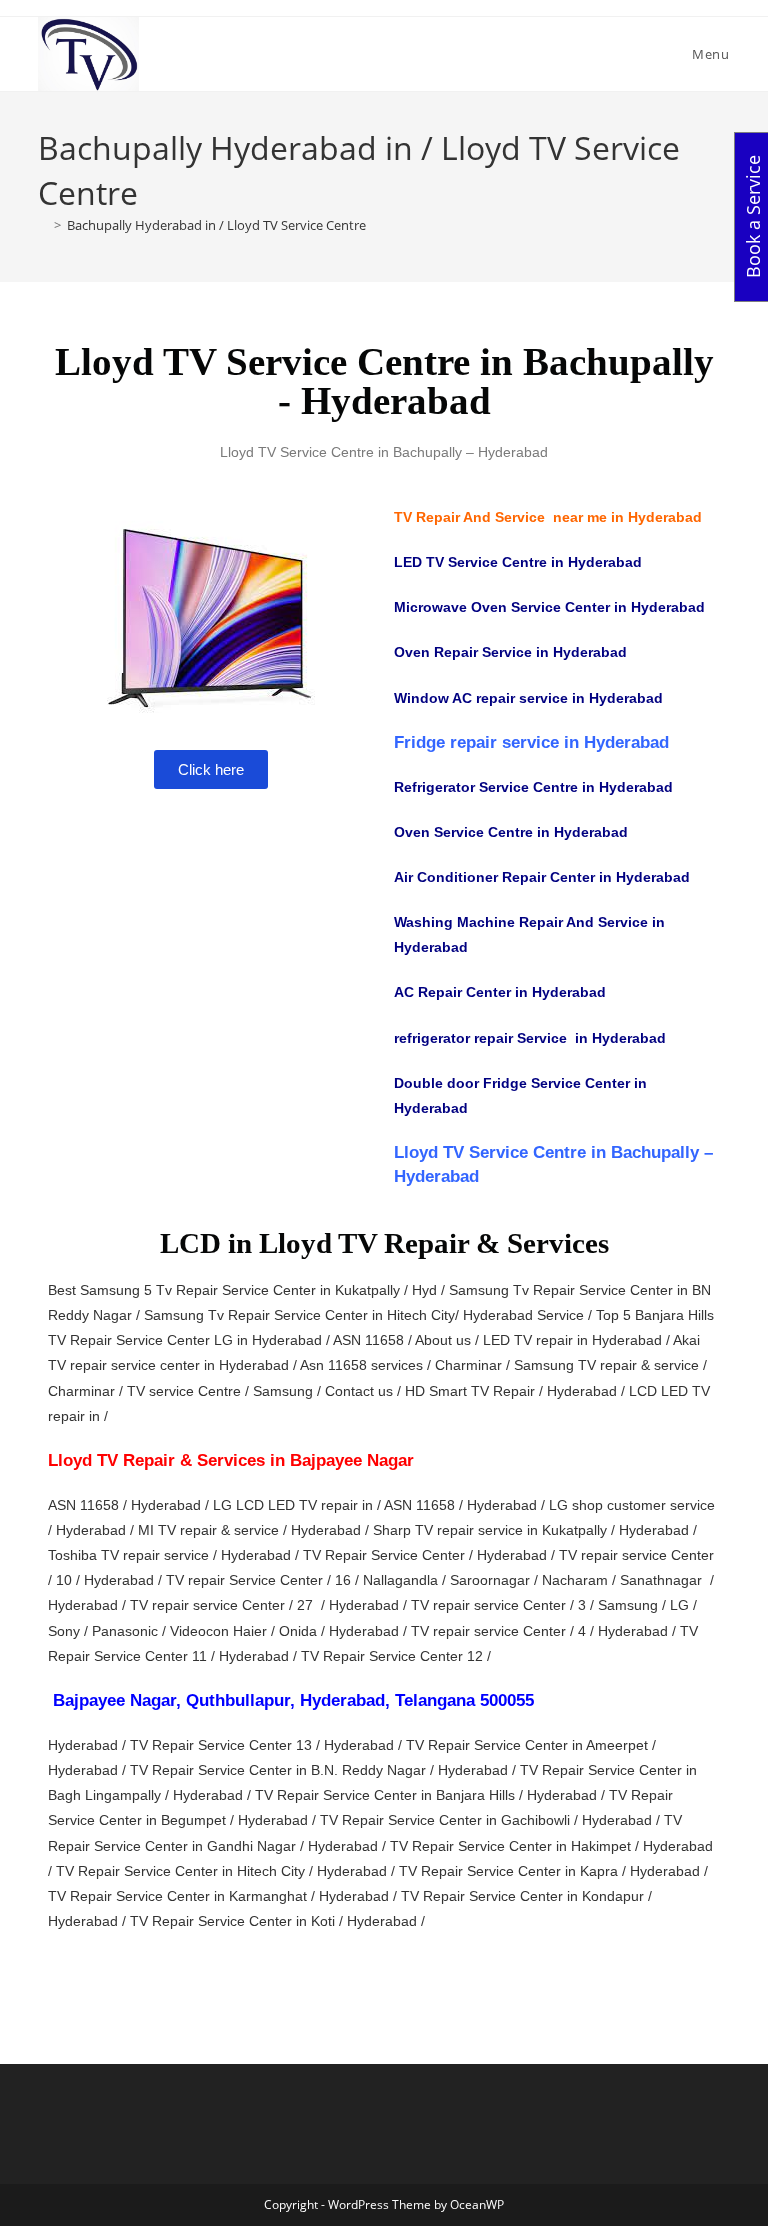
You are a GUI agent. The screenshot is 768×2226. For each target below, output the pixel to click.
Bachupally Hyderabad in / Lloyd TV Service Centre (216, 225)
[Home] (43, 225)
